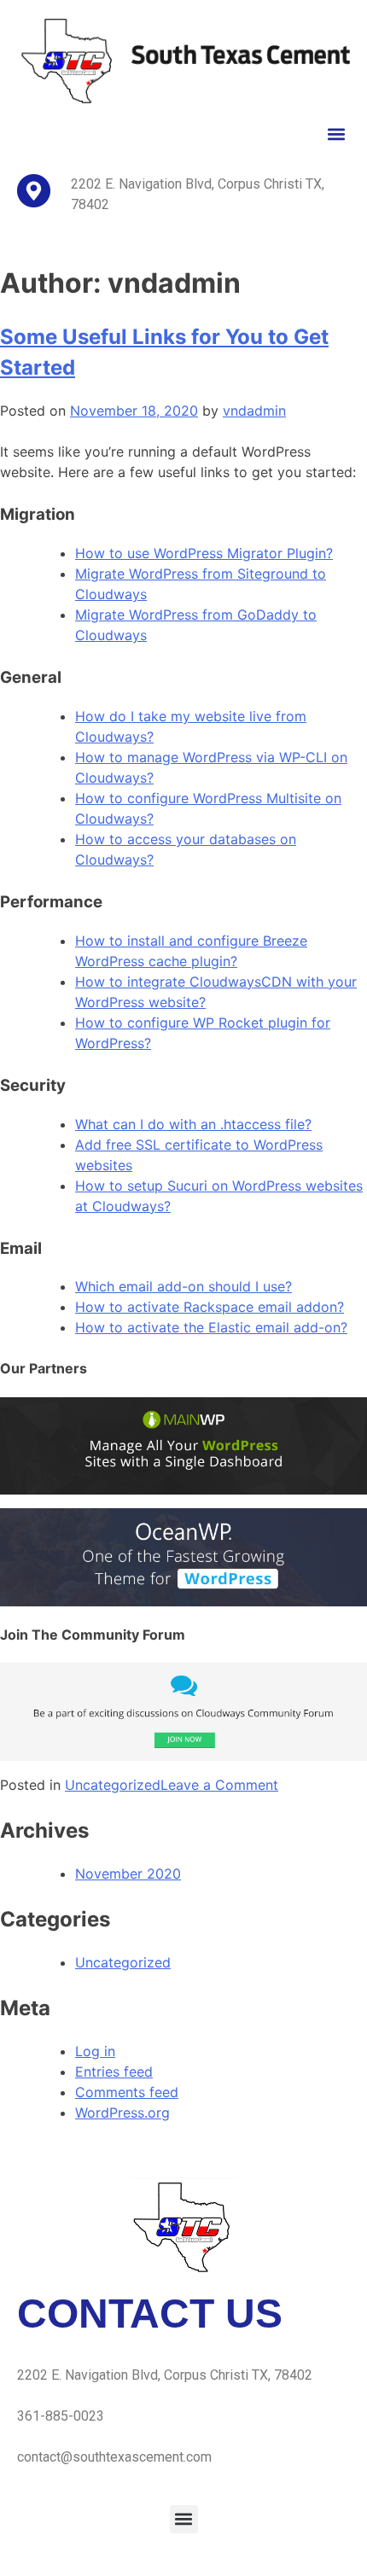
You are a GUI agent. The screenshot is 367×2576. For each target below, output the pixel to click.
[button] (336, 134)
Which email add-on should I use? (183, 1286)
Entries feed (114, 2072)
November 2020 (128, 1874)
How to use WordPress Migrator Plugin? (204, 553)
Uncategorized (113, 1785)
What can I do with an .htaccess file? (193, 1124)
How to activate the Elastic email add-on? (211, 1327)
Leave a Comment (219, 1785)
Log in (95, 2051)
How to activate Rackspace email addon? (210, 1307)
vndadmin (254, 411)
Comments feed (127, 2092)
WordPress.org (122, 2113)
